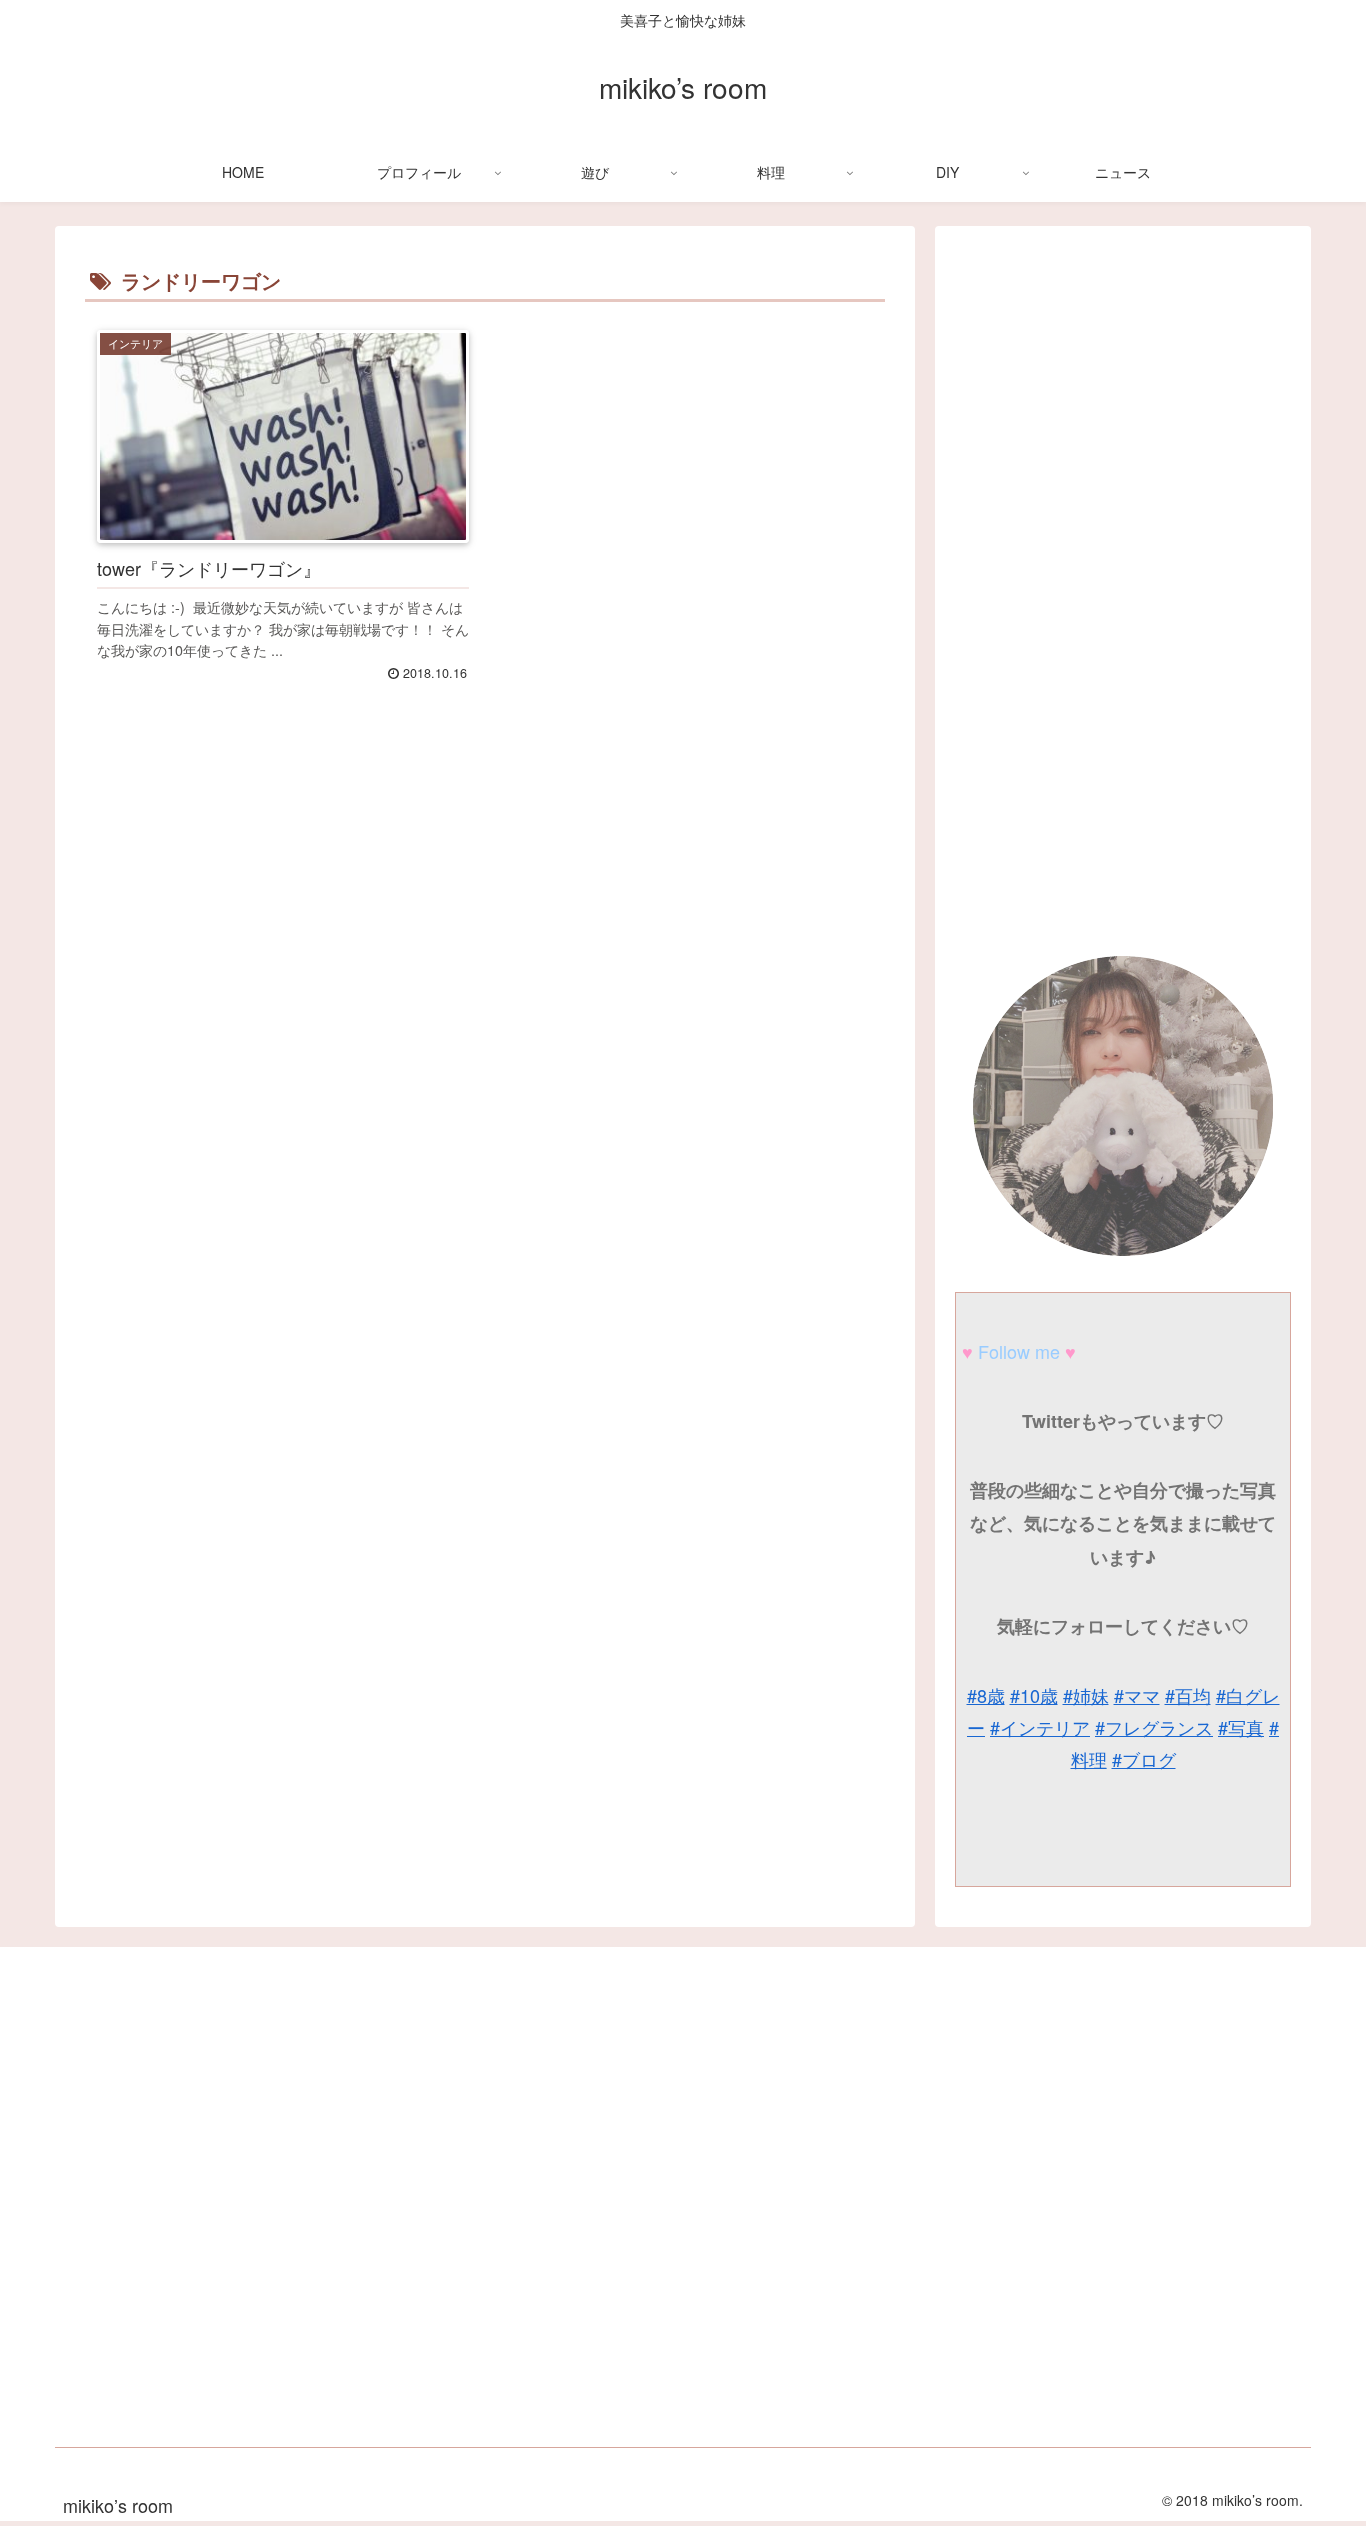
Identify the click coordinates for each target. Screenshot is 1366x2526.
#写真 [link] (1241, 1727)
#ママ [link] (1137, 1695)
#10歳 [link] (1034, 1695)
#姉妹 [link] (1086, 1695)
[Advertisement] (485, 1004)
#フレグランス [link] (1154, 1727)
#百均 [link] (1188, 1695)
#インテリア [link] (1040, 1727)
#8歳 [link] (986, 1695)
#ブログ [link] (1144, 1759)
